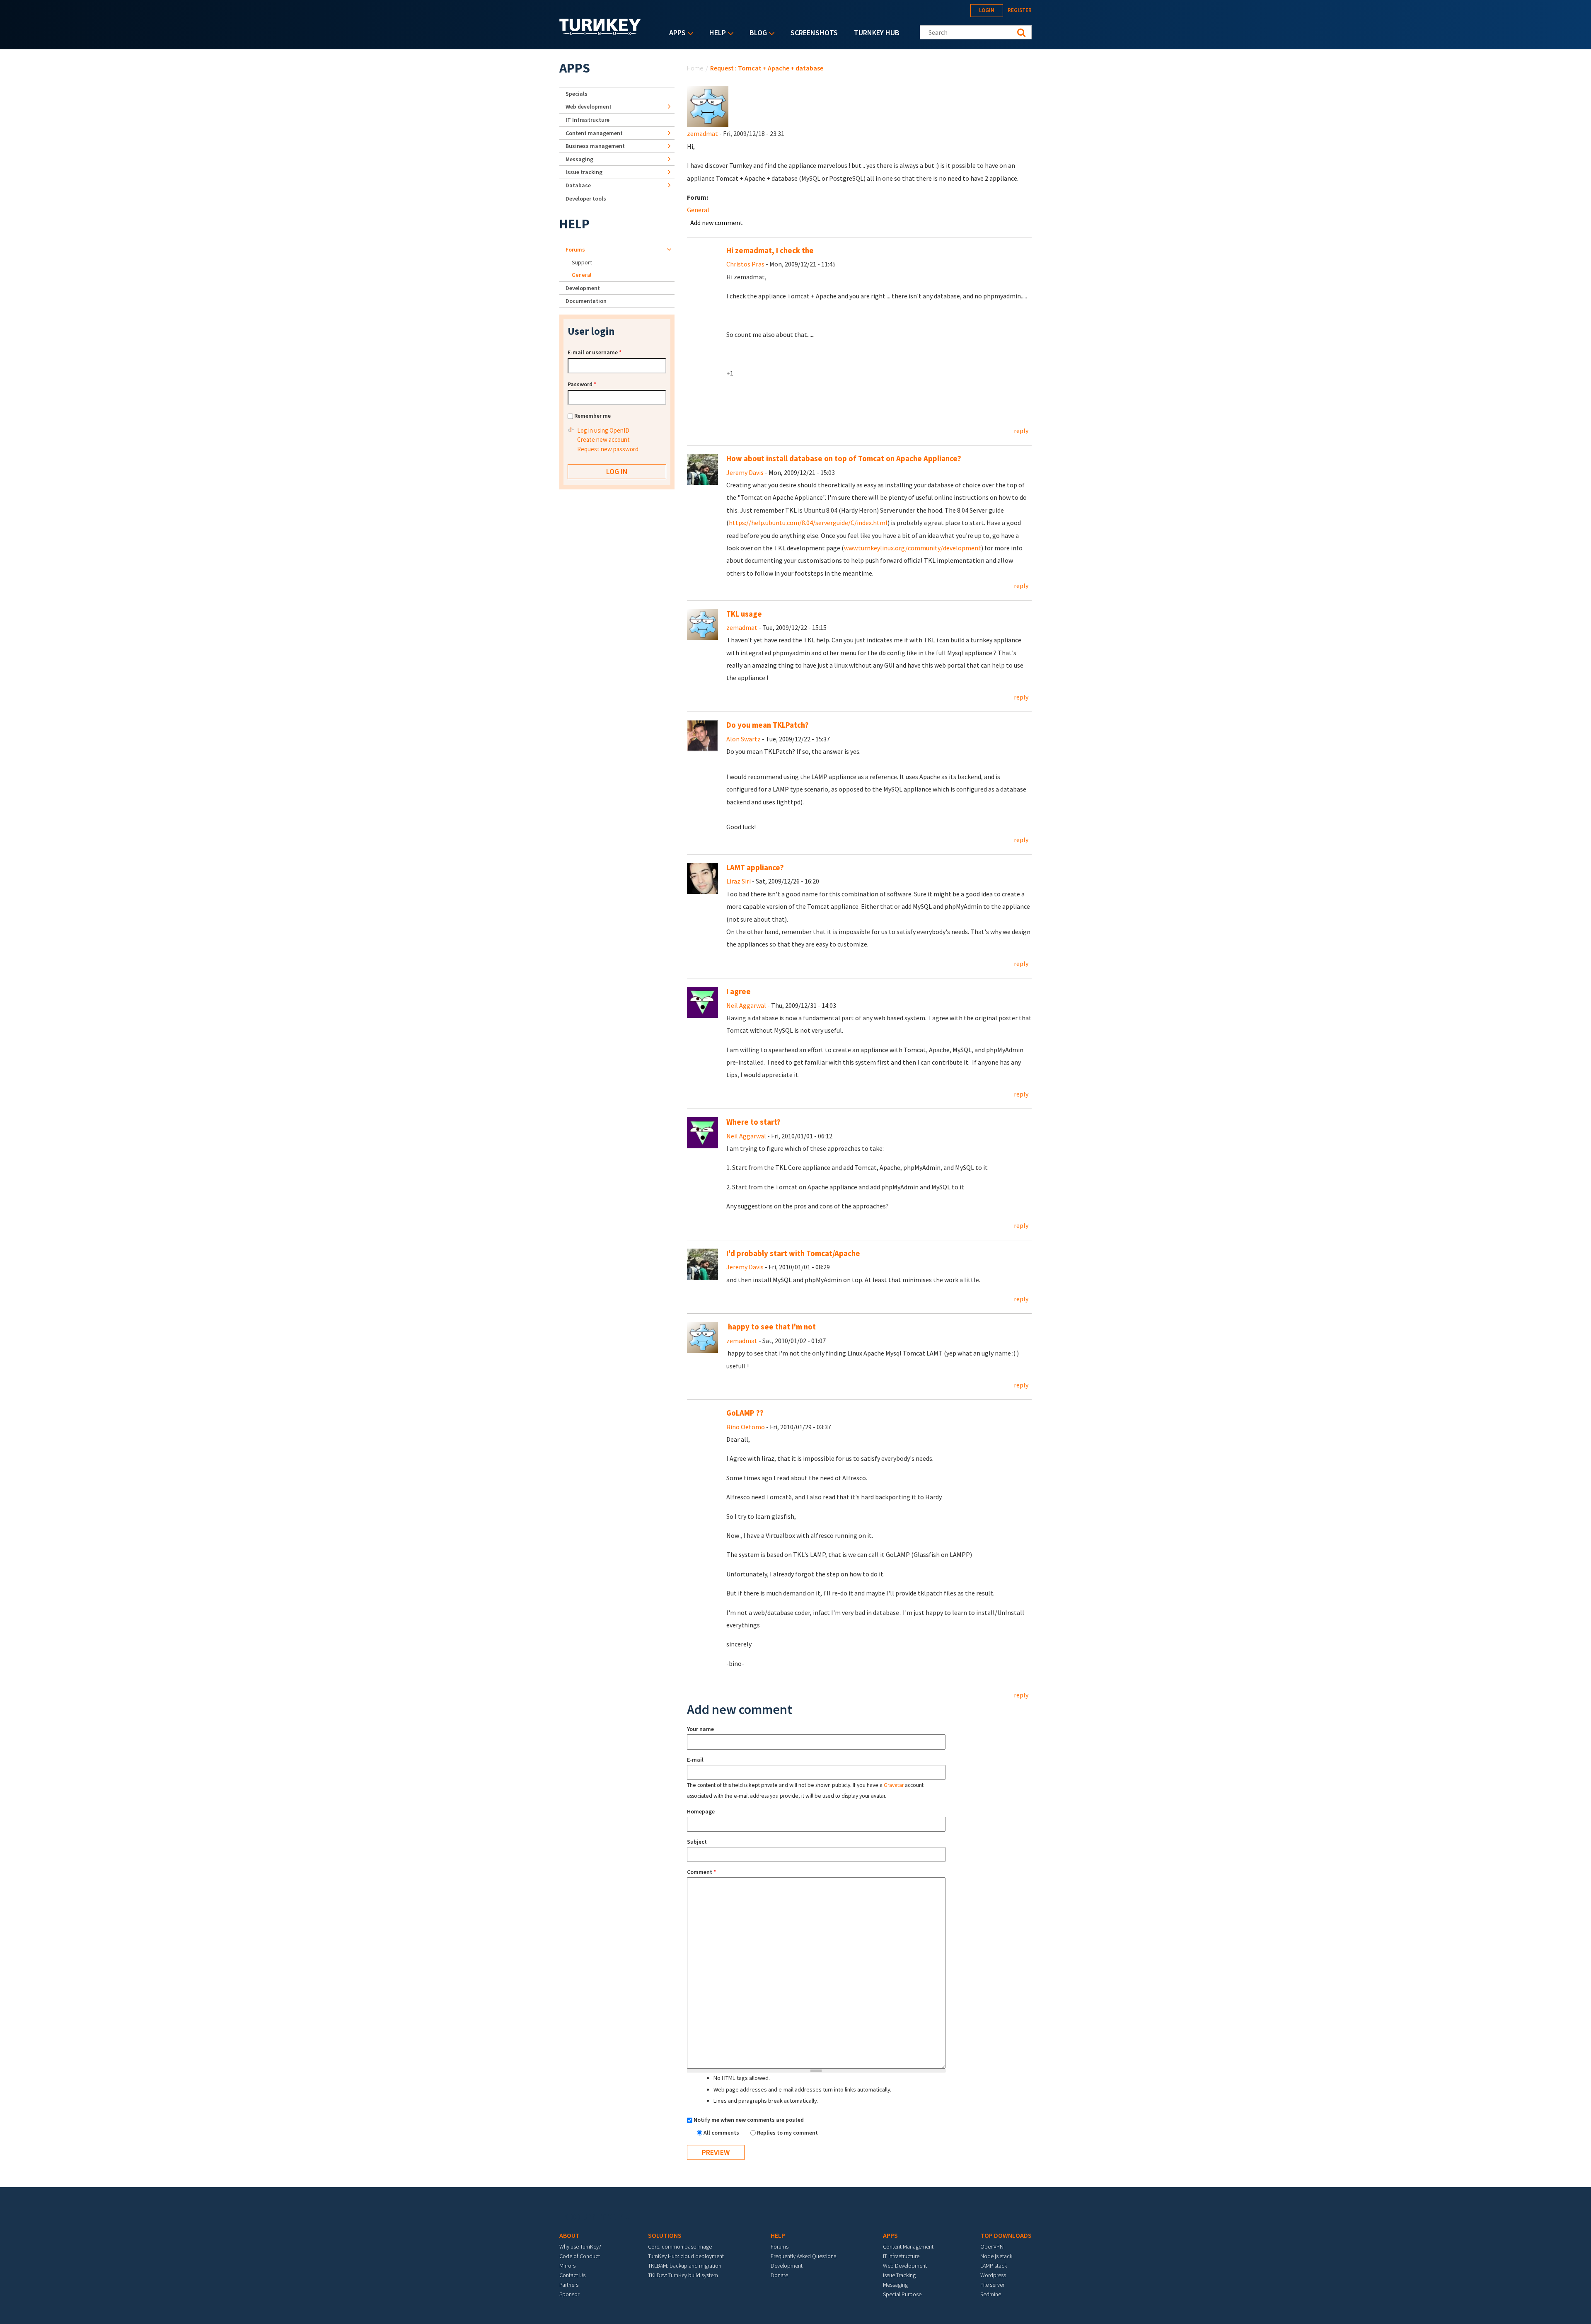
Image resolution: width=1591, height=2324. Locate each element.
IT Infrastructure (588, 120)
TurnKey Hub (877, 33)
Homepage (701, 1811)
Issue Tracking (899, 2275)
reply (1021, 431)
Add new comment (717, 223)
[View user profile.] (708, 106)
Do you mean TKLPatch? (768, 725)
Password (582, 384)
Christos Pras (745, 264)
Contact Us (572, 2275)
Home (695, 68)
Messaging (579, 159)
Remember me (592, 416)
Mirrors (567, 2266)
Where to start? (753, 1122)
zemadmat (702, 133)
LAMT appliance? (755, 868)
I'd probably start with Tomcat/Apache (793, 1253)
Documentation (586, 301)
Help (716, 33)
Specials (577, 94)
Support (582, 262)
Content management (594, 133)
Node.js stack (996, 2256)
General (698, 210)
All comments (722, 2133)
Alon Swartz (744, 739)
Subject (697, 1842)
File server (992, 2285)
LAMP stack (994, 2266)
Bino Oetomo (746, 1427)
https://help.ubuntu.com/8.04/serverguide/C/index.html (808, 523)
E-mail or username (595, 352)
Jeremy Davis (745, 472)
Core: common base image (680, 2247)
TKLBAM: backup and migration (685, 2266)
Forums (575, 249)
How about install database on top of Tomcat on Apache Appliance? (844, 459)
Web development (589, 107)
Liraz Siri (739, 881)
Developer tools (586, 199)
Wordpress (993, 2275)
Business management (595, 146)
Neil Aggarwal (746, 1005)
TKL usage (744, 614)
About (569, 2235)
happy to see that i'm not (771, 1327)
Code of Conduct (580, 2256)
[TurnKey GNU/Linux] (600, 33)
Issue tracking (584, 172)
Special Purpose (902, 2294)
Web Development (905, 2266)
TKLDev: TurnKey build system (683, 2275)
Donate (779, 2275)
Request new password (608, 449)
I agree (739, 991)
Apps (675, 33)
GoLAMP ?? (745, 1413)
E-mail (695, 1760)
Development (583, 288)
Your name (700, 1729)
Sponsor (569, 2294)
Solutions (665, 2235)
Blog (756, 33)
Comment (701, 1872)
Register (1020, 10)
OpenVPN (992, 2247)
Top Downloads (1006, 2235)
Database (578, 185)
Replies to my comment (787, 2133)
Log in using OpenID (603, 430)
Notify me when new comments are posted (749, 2120)
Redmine (991, 2294)
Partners (569, 2285)
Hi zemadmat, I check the (770, 251)
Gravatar (894, 1785)
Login (987, 10)
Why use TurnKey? (580, 2247)
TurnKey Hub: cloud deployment (686, 2256)
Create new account (603, 439)
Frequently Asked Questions (803, 2256)
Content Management (908, 2247)
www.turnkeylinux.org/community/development (913, 548)
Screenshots (814, 33)
